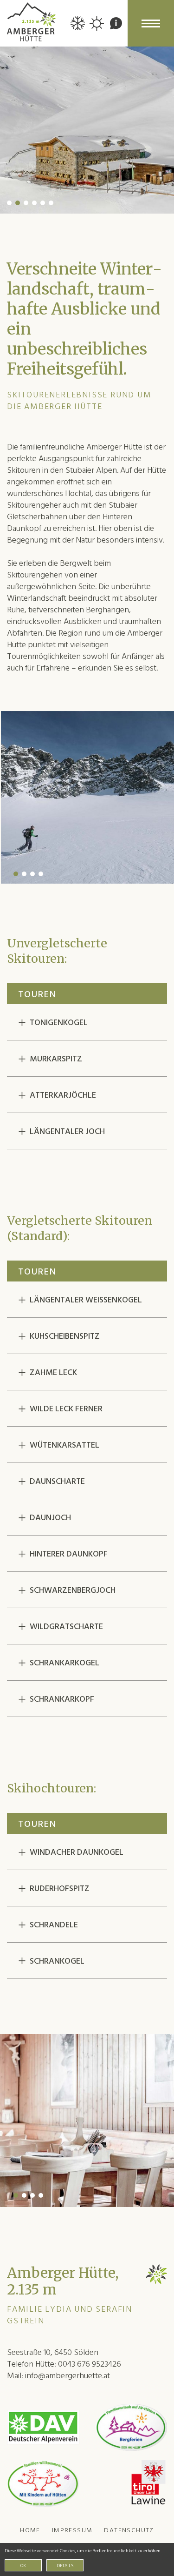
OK (23, 2566)
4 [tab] (34, 203)
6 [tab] (51, 203)
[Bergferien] (131, 2427)
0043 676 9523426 (90, 2364)
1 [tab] (9, 203)
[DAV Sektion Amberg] (43, 2427)
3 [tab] (26, 203)
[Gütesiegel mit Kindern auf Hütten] (43, 2483)
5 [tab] (43, 203)
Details (65, 2566)
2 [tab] (18, 203)
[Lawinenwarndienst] (149, 2483)
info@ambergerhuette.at (68, 2376)
